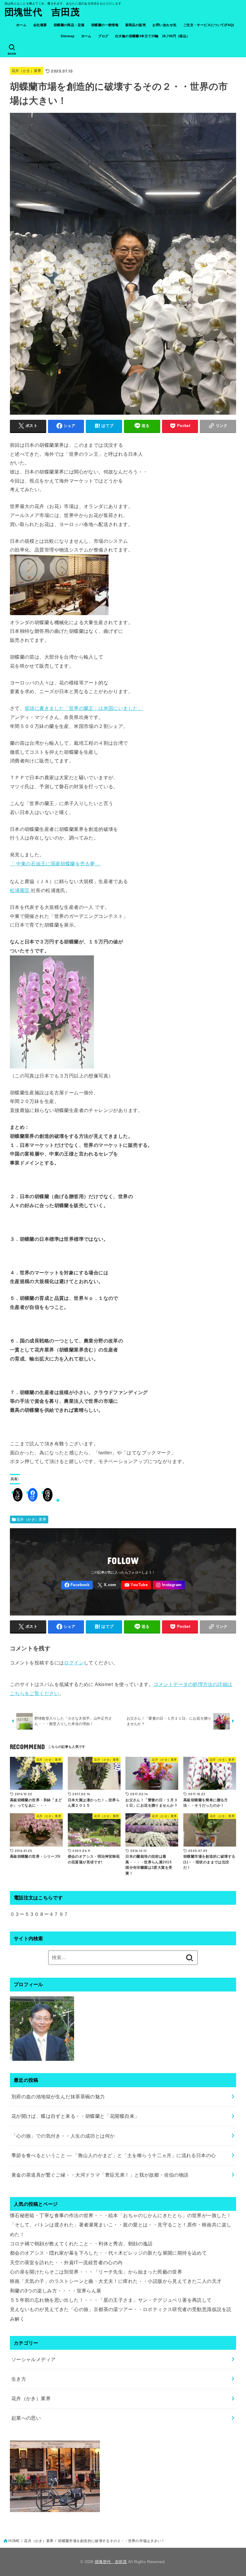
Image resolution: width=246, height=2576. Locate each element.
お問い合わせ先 (164, 25)
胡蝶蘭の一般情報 (105, 25)
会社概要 (40, 25)
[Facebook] (77, 1585)
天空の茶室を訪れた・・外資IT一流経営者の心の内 (66, 2262)
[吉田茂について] (42, 2056)
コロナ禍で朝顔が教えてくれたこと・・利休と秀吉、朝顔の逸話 (81, 2244)
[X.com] (107, 1585)
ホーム (21, 25)
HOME (14, 2541)
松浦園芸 (20, 890)
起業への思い (26, 2418)
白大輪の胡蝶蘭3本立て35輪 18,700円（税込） (153, 36)
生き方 (19, 2379)
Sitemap (67, 36)
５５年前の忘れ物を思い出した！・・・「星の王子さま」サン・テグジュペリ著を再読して (111, 2300)
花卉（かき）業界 (27, 71)
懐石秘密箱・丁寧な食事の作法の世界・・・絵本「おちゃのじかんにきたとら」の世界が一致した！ (121, 2215)
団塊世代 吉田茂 (42, 12)
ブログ (103, 36)
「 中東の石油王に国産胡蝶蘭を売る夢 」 (55, 864)
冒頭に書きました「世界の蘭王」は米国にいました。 (84, 708)
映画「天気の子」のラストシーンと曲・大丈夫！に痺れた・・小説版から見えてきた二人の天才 (116, 2281)
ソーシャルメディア (34, 2359)
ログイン (74, 1663)
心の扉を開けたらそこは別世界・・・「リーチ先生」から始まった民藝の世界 (96, 2272)
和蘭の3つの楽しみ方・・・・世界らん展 (56, 2291)
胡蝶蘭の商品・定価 (69, 25)
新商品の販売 (136, 25)
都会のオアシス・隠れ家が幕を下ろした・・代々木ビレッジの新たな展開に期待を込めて (108, 2253)
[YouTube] (136, 1585)
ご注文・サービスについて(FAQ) (209, 25)
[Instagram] (169, 1585)
